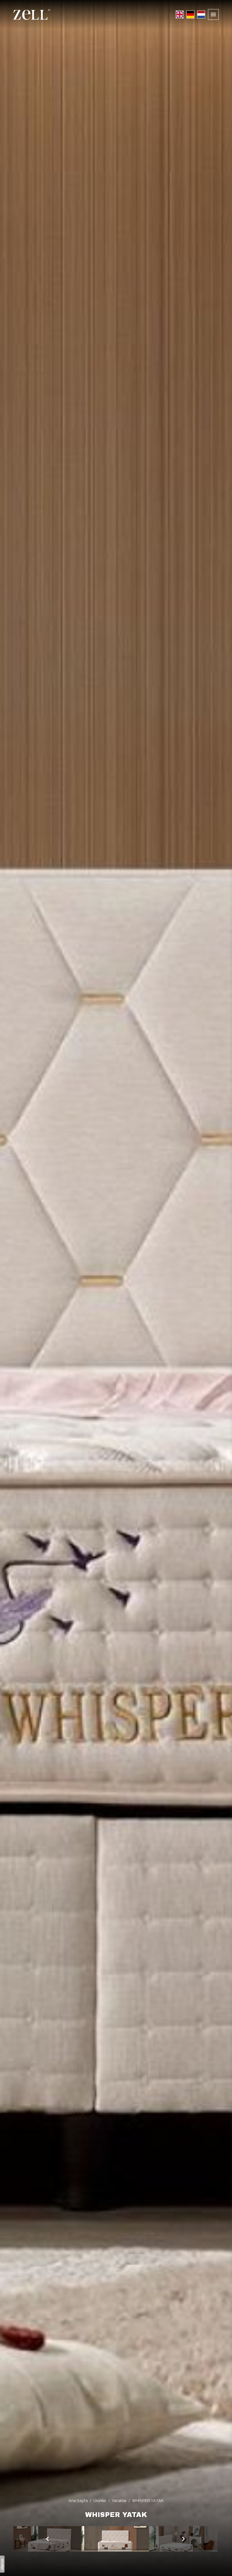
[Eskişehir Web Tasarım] (2, 2564)
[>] (48, 2539)
